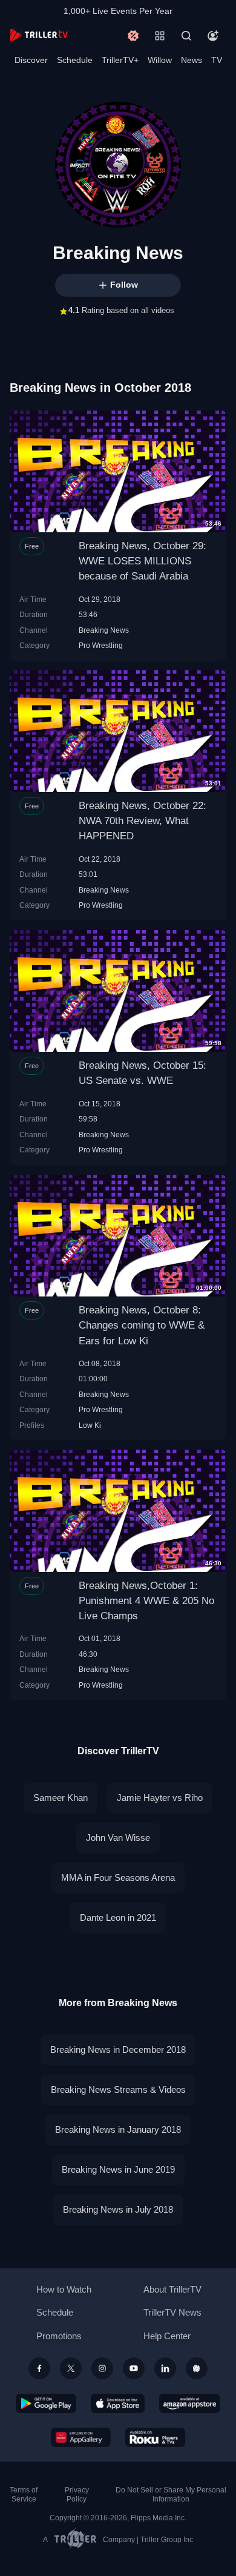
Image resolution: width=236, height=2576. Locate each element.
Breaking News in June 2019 (118, 2169)
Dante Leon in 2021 (118, 1917)
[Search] (186, 36)
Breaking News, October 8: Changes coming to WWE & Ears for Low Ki (142, 1325)
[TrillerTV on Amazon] (190, 2403)
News (192, 60)
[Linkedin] (165, 2368)
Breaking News (104, 630)
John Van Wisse (118, 1838)
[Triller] (197, 2368)
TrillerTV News (172, 2312)
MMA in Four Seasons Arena (118, 1878)
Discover (31, 60)
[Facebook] (39, 2368)
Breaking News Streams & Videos (118, 2089)
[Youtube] (134, 2368)
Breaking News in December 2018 (118, 2049)
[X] (71, 2368)
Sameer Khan (61, 1798)
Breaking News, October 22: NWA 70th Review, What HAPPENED (143, 821)
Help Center (167, 2336)
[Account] (213, 36)
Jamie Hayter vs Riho (160, 1798)
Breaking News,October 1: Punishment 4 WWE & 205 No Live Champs (146, 1601)
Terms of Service (24, 2495)
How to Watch (64, 2289)
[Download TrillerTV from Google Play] (46, 2403)
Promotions (59, 2336)
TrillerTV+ (120, 60)
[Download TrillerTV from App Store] (118, 2403)
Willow (160, 60)
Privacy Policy (77, 2495)
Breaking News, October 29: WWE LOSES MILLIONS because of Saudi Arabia (143, 561)
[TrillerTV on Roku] (156, 2437)
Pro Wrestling (101, 645)
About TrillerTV (172, 2289)
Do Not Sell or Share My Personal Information (171, 2495)
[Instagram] (102, 2368)
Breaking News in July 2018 (118, 2209)
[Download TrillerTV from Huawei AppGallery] (81, 2437)
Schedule (75, 60)
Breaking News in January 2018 (118, 2129)
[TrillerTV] (39, 35)
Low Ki (90, 1425)
